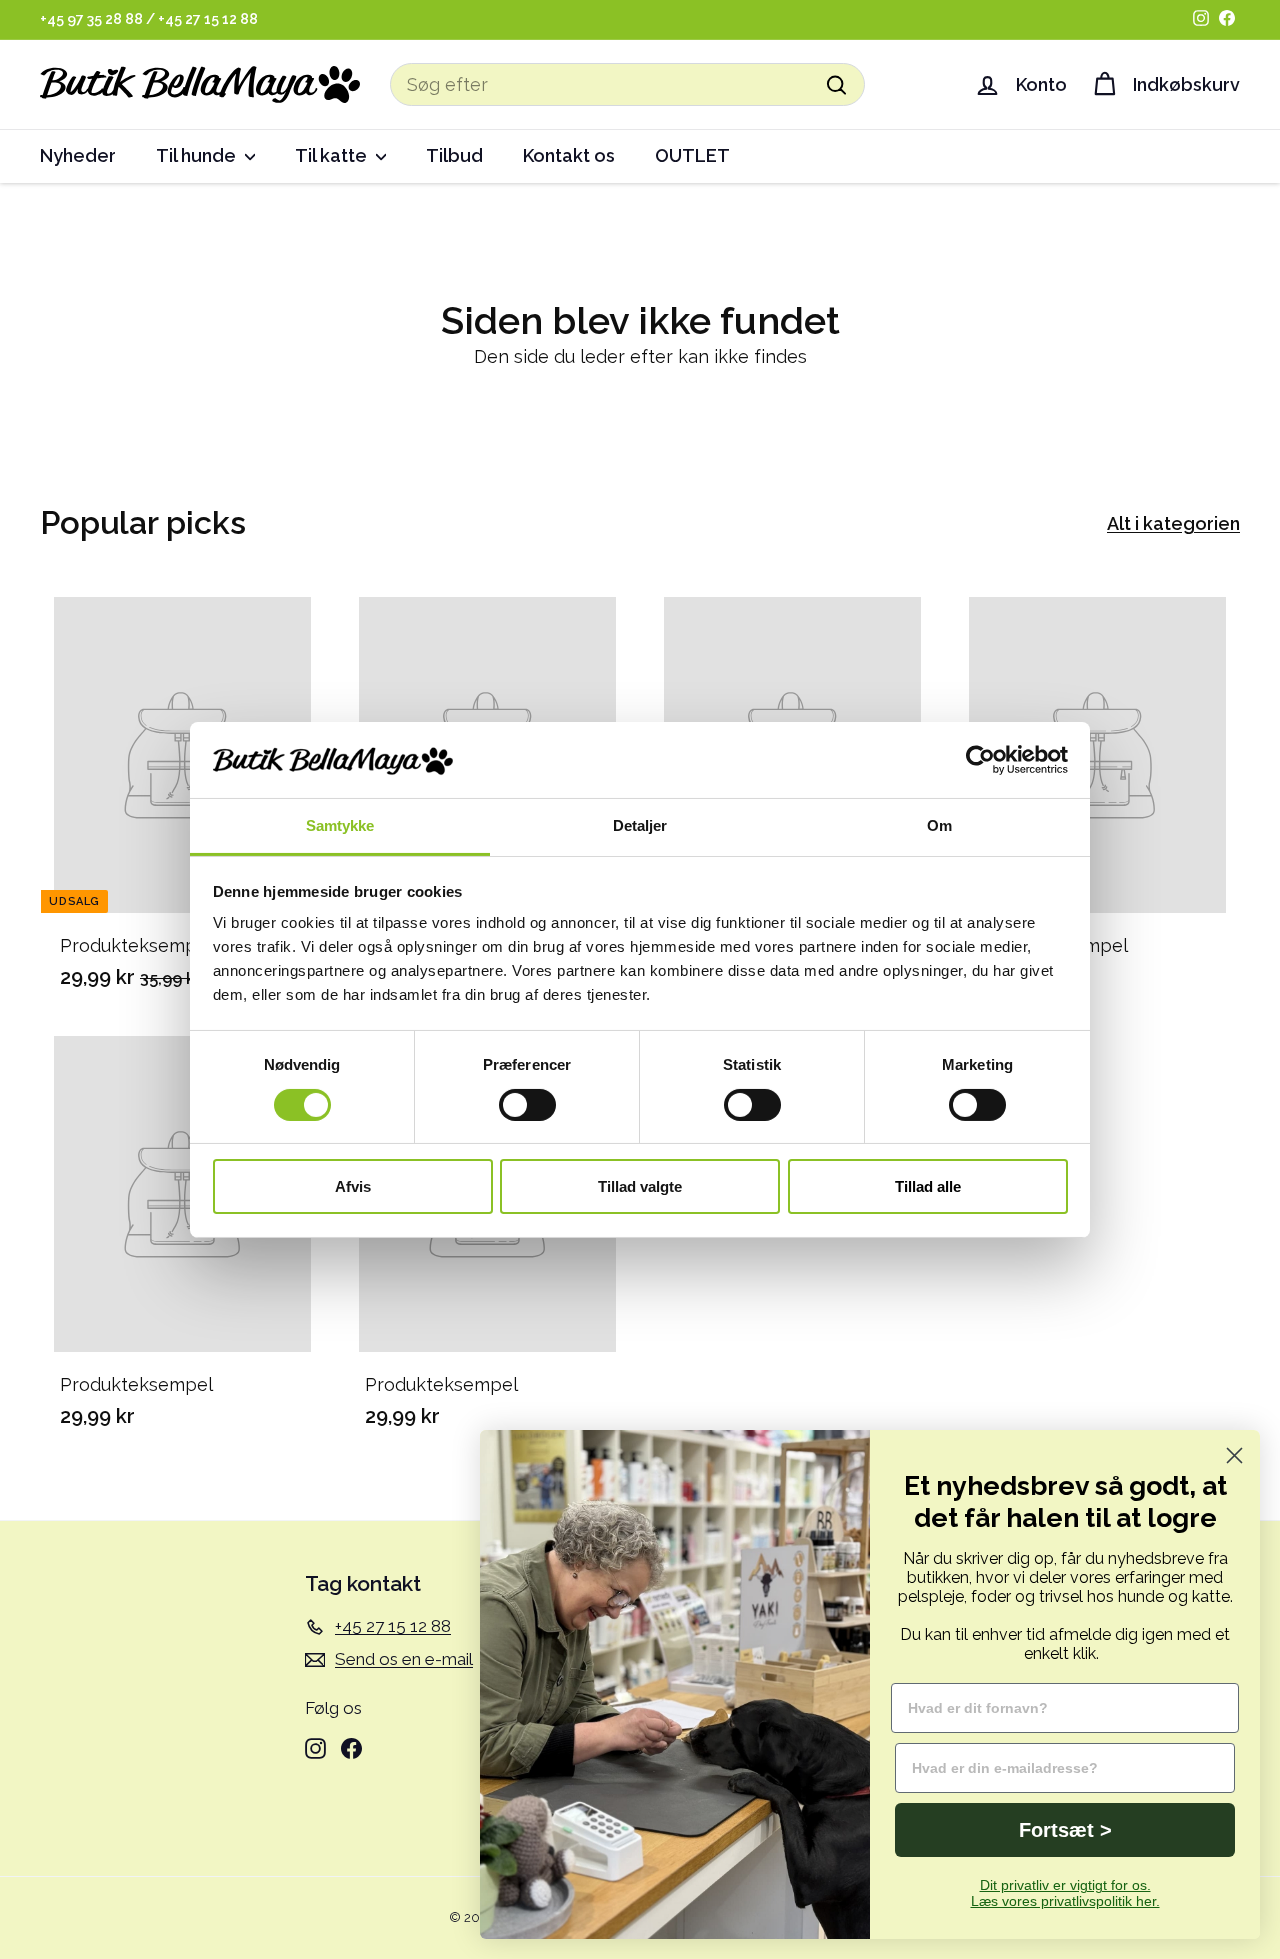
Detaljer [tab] (640, 825)
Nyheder (78, 155)
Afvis (353, 1186)
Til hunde (198, 155)
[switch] (527, 1105)
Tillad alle (928, 1186)
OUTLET (692, 155)
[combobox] (627, 84)
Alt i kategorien (1173, 523)
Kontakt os (569, 155)
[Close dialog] (1234, 1455)
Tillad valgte (640, 1186)
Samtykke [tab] (340, 825)
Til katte (333, 155)
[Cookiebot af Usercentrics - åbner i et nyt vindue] (980, 760)
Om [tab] (939, 825)
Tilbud (454, 155)
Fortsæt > (1065, 1830)
